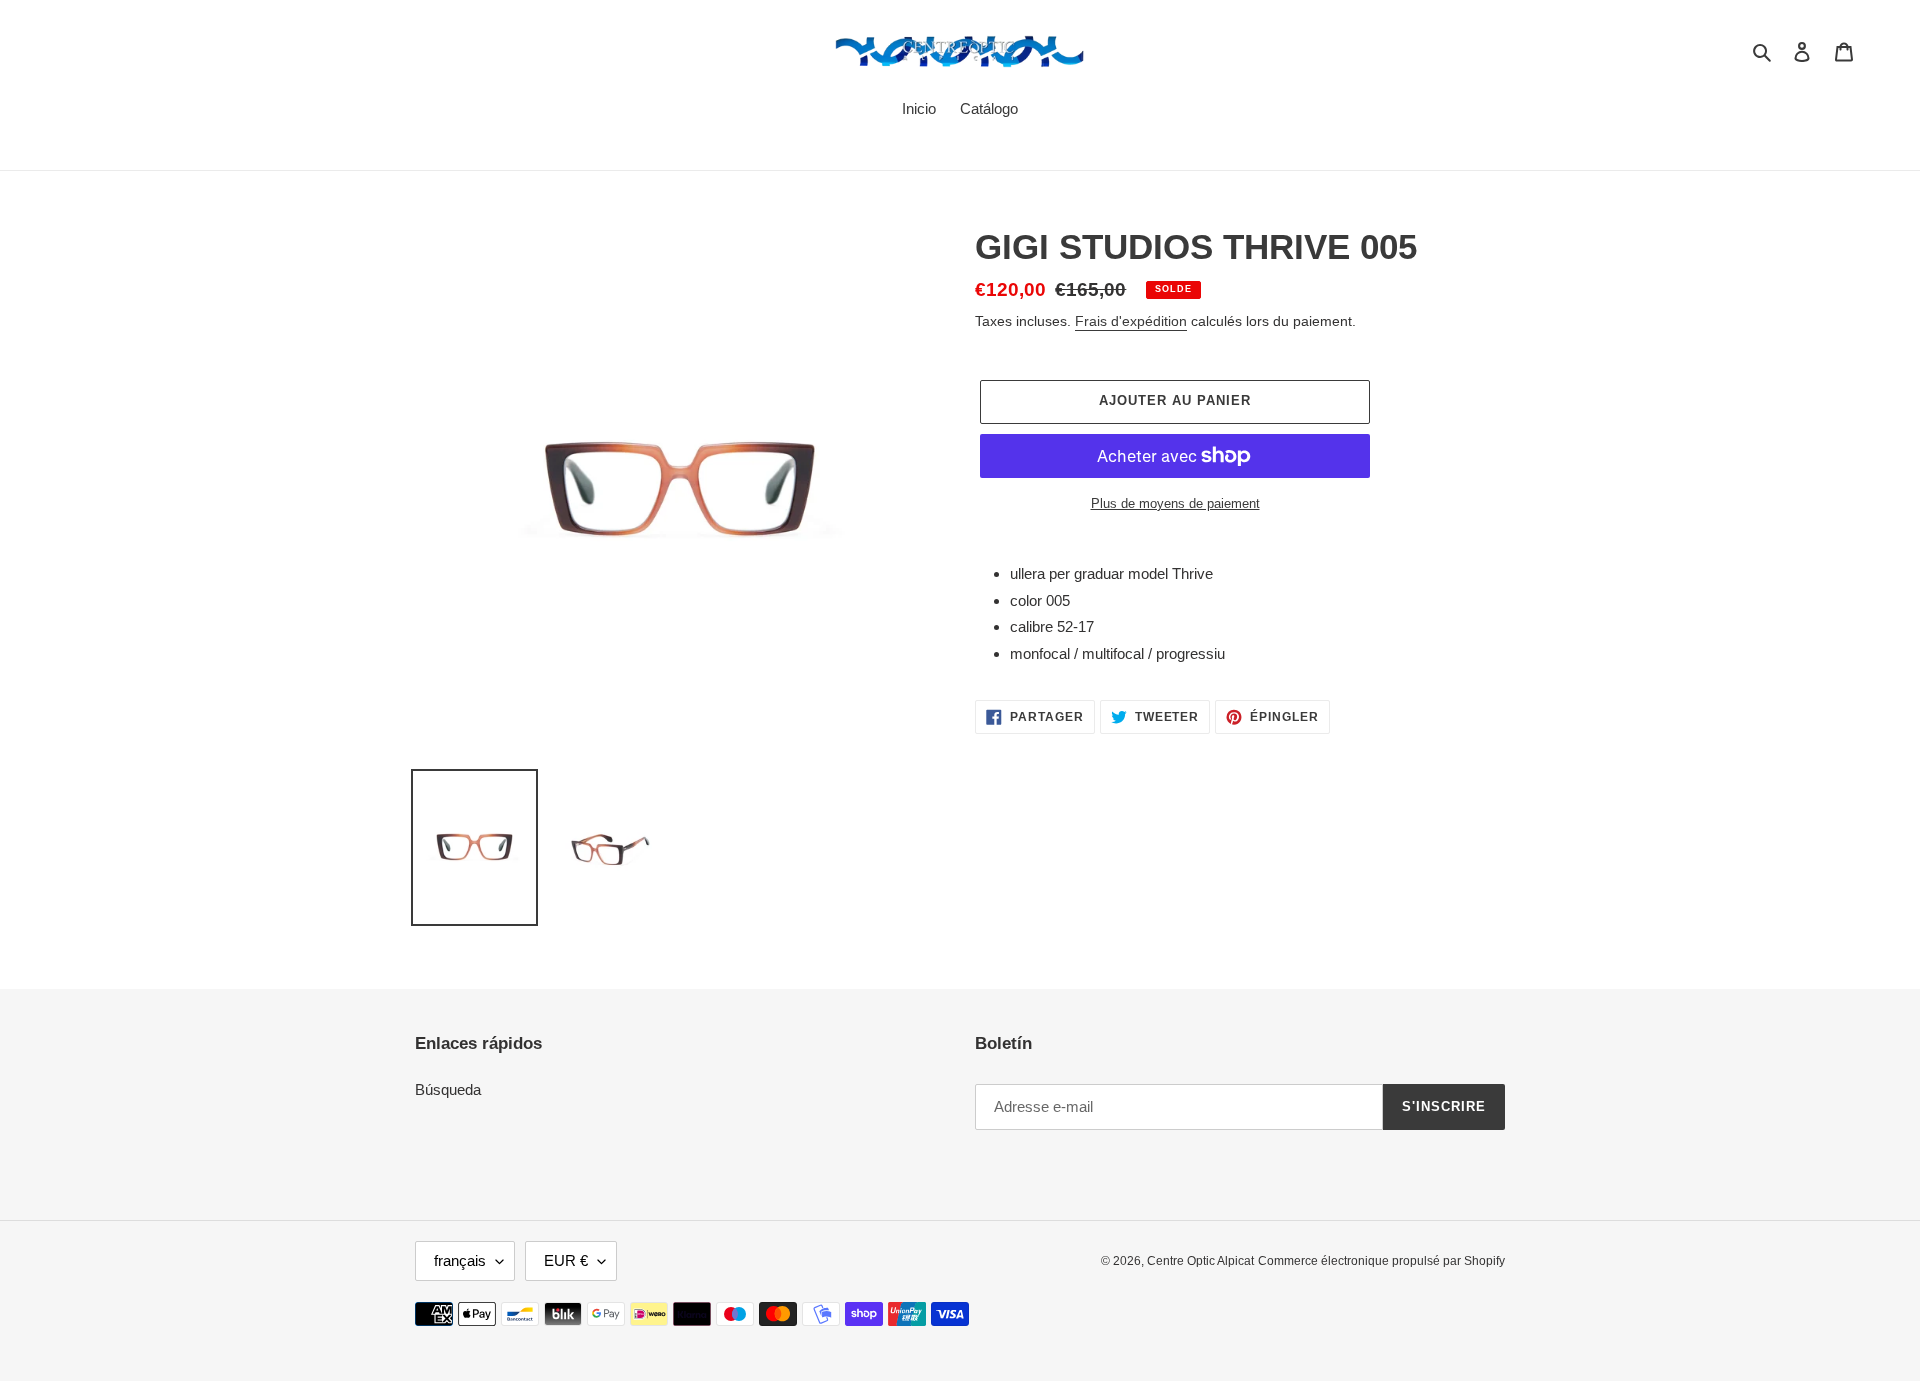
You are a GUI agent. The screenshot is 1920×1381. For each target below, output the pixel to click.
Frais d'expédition (1131, 321)
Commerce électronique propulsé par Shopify (1381, 1261)
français (460, 1260)
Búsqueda (448, 1089)
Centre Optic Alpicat (1200, 1261)
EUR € (566, 1260)
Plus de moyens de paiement (1175, 503)
